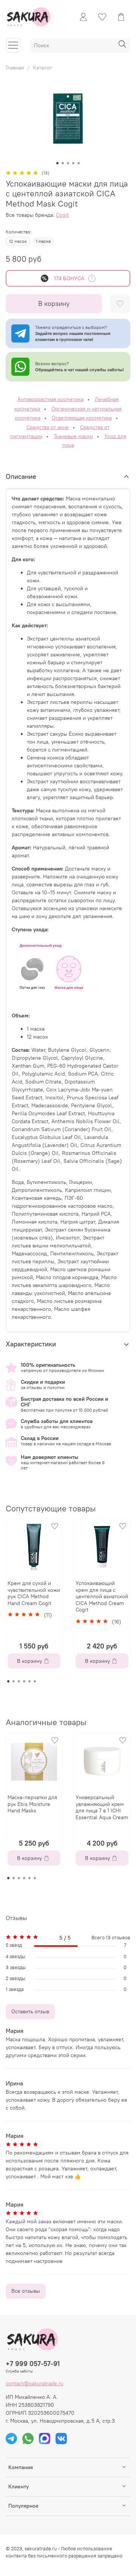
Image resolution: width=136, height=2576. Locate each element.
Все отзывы (26, 2291)
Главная (15, 68)
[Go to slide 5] (79, 163)
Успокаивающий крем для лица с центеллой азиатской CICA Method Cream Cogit (102, 1596)
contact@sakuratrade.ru (35, 2383)
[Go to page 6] (35, 1681)
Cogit (62, 215)
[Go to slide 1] (57, 163)
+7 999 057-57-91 (33, 2364)
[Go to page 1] (8, 1681)
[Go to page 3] (19, 1681)
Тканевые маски (73, 436)
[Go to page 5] (29, 1681)
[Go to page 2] (14, 1681)
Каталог (42, 68)
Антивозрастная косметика (50, 399)
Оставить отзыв (30, 2011)
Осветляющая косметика (82, 418)
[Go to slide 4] (73, 163)
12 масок (18, 241)
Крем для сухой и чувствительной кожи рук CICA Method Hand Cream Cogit (34, 1593)
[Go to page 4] (24, 1681)
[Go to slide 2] (63, 163)
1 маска (43, 241)
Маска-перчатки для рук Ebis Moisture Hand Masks (32, 1804)
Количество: (19, 232)
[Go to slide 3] (68, 163)
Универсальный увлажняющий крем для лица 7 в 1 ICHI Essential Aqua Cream (102, 1807)
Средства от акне (48, 427)
